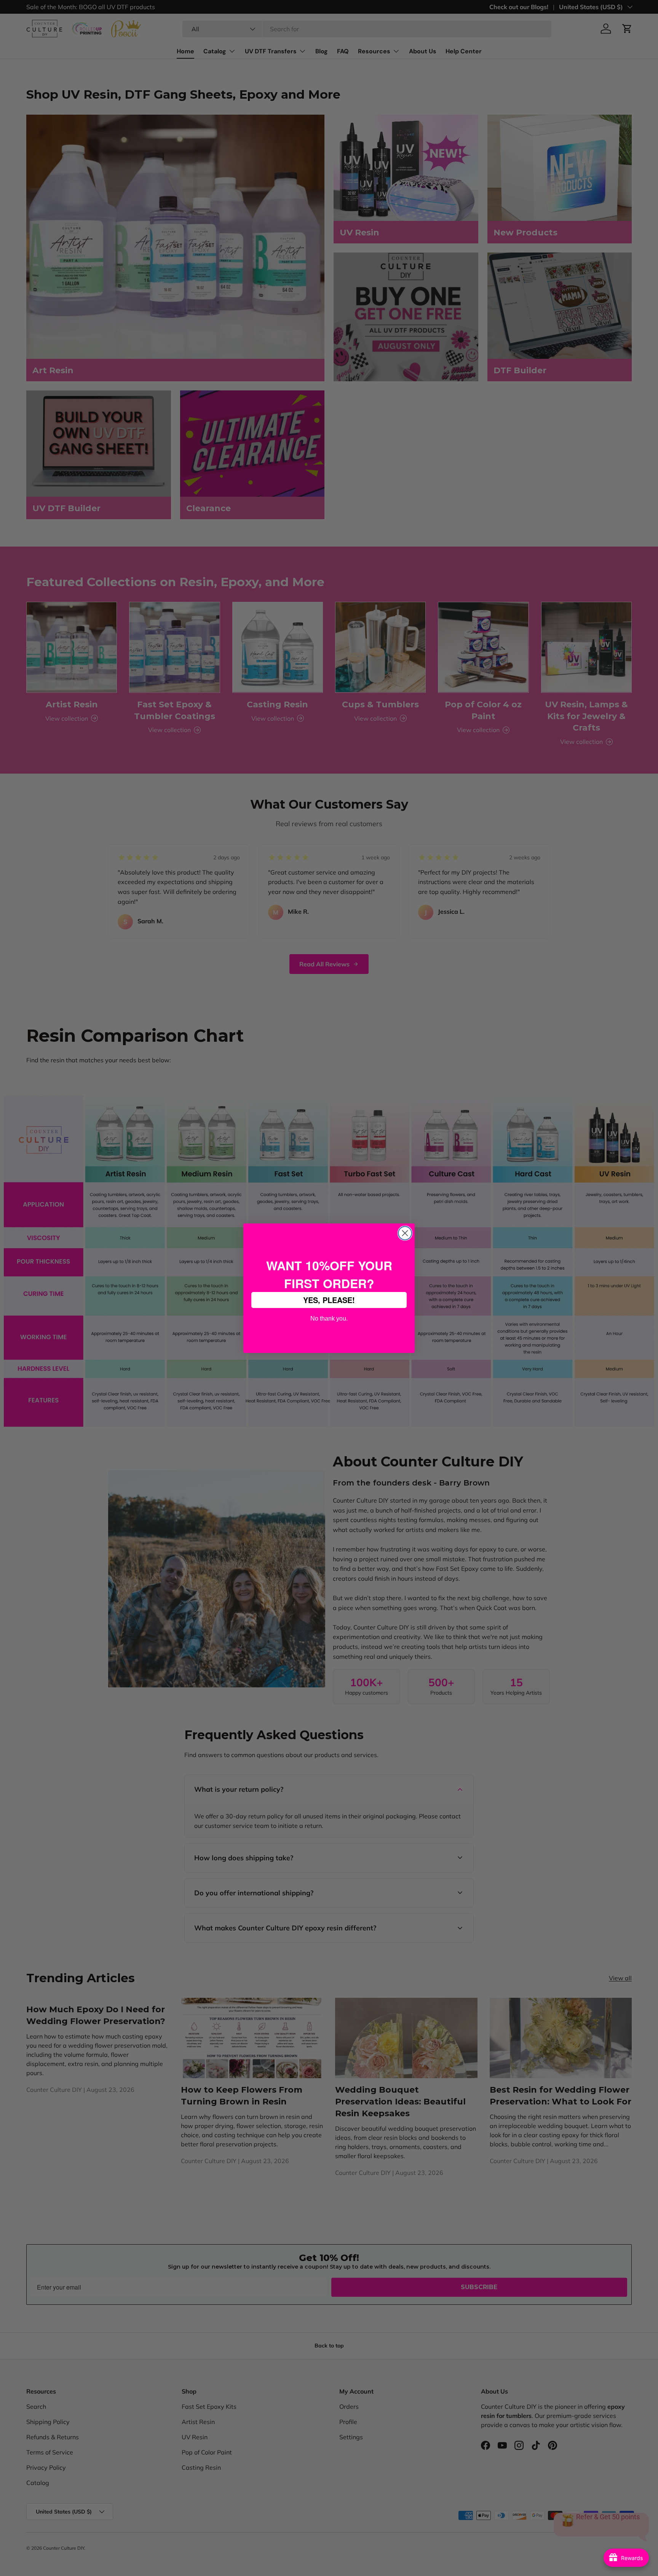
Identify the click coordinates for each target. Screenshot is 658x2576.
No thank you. (329, 1318)
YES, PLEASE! (329, 1300)
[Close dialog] (405, 1233)
